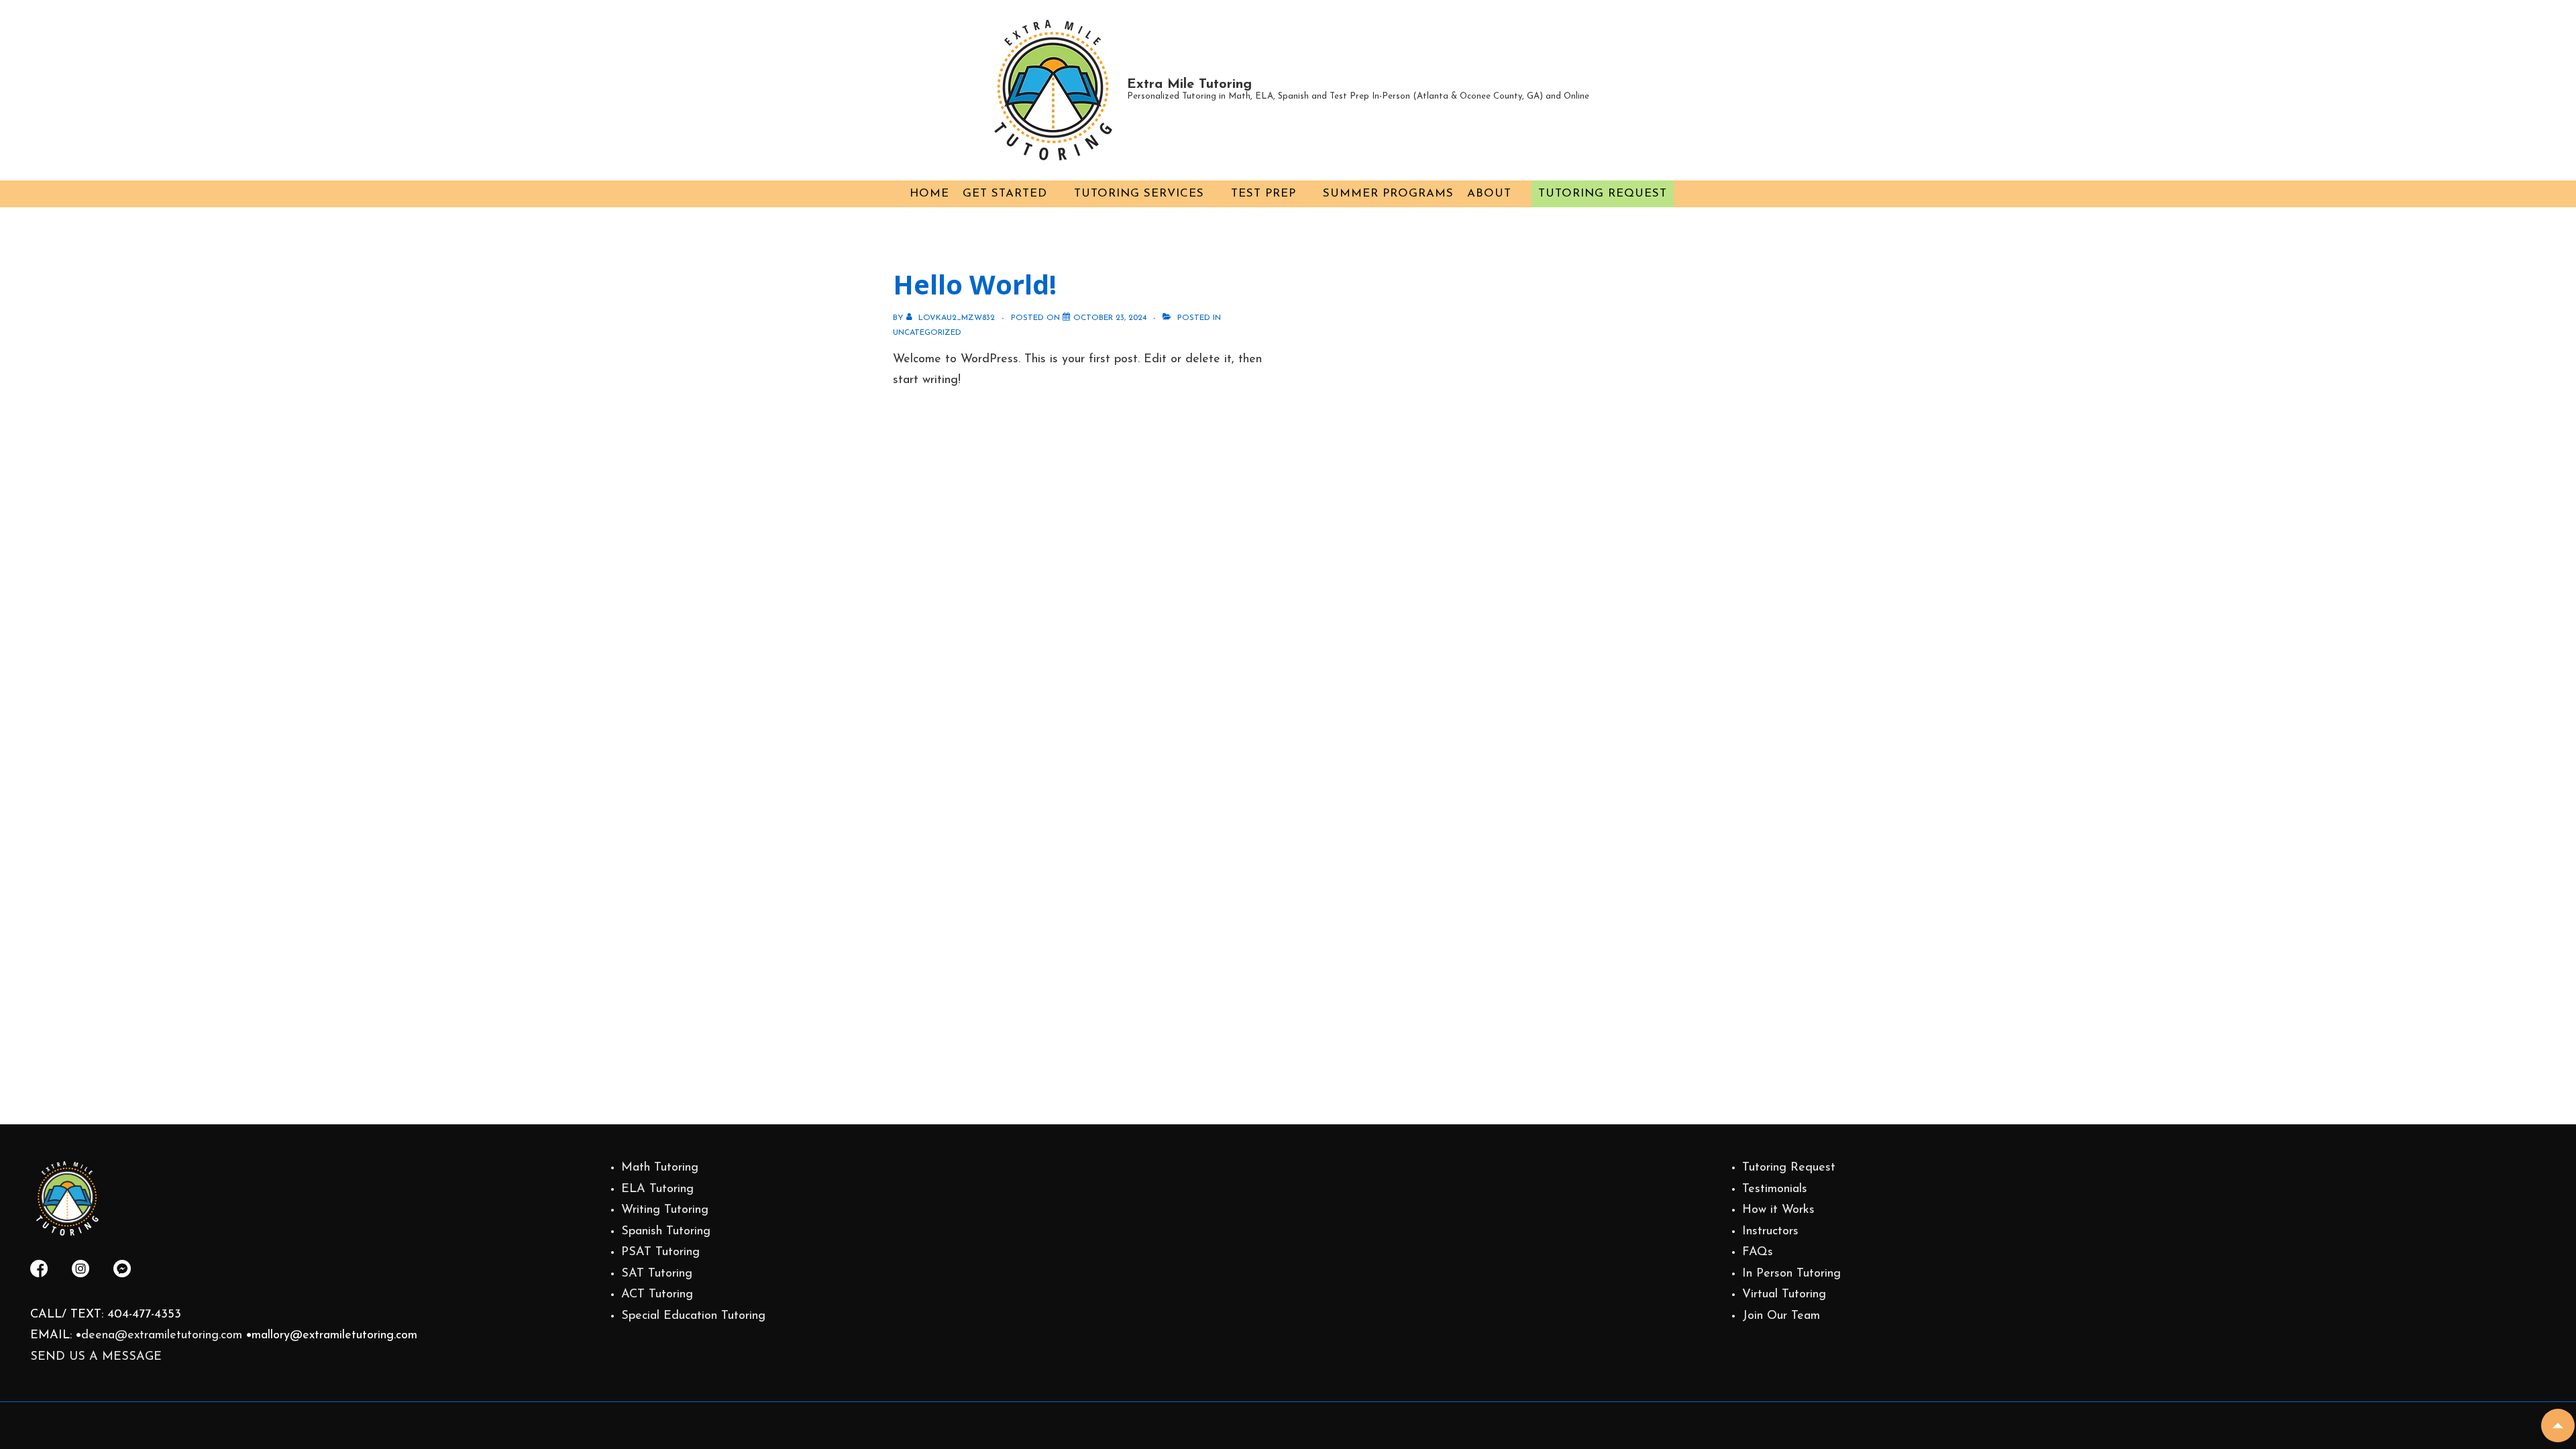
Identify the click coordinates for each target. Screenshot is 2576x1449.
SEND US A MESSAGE (96, 1357)
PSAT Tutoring (660, 1252)
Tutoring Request (1603, 194)
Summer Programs (1388, 194)
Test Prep (1264, 194)
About (1489, 194)
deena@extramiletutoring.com (162, 1336)
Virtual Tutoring (1784, 1295)
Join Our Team (1781, 1316)
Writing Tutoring (665, 1210)
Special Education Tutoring (693, 1316)
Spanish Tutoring (666, 1232)
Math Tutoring (660, 1168)
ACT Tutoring (657, 1295)
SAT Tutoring (657, 1274)
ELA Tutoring (657, 1189)
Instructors (1770, 1232)
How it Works (1778, 1210)
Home (929, 194)
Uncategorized (927, 333)
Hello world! (975, 284)
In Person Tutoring (1791, 1274)
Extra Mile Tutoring (1189, 85)
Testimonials (1775, 1189)
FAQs (1758, 1252)
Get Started (1005, 194)
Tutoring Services (1139, 194)
